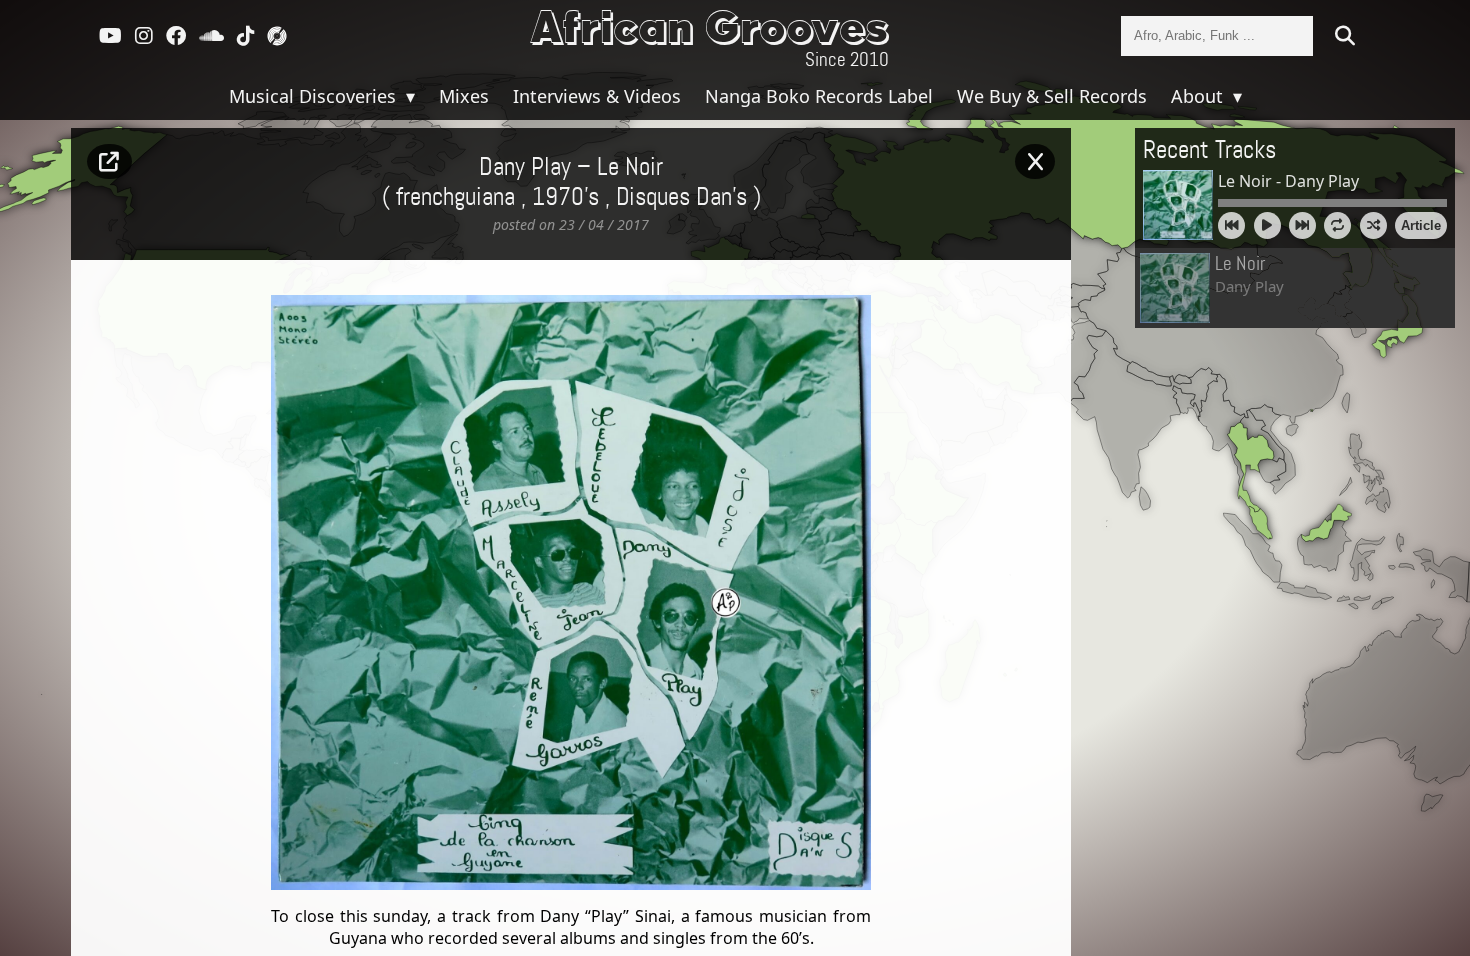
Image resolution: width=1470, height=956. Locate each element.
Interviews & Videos (597, 96)
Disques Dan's (681, 198)
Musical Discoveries (315, 96)
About (1199, 96)
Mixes (464, 96)
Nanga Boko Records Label (819, 96)
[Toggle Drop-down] (408, 96)
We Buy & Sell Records (1052, 96)
